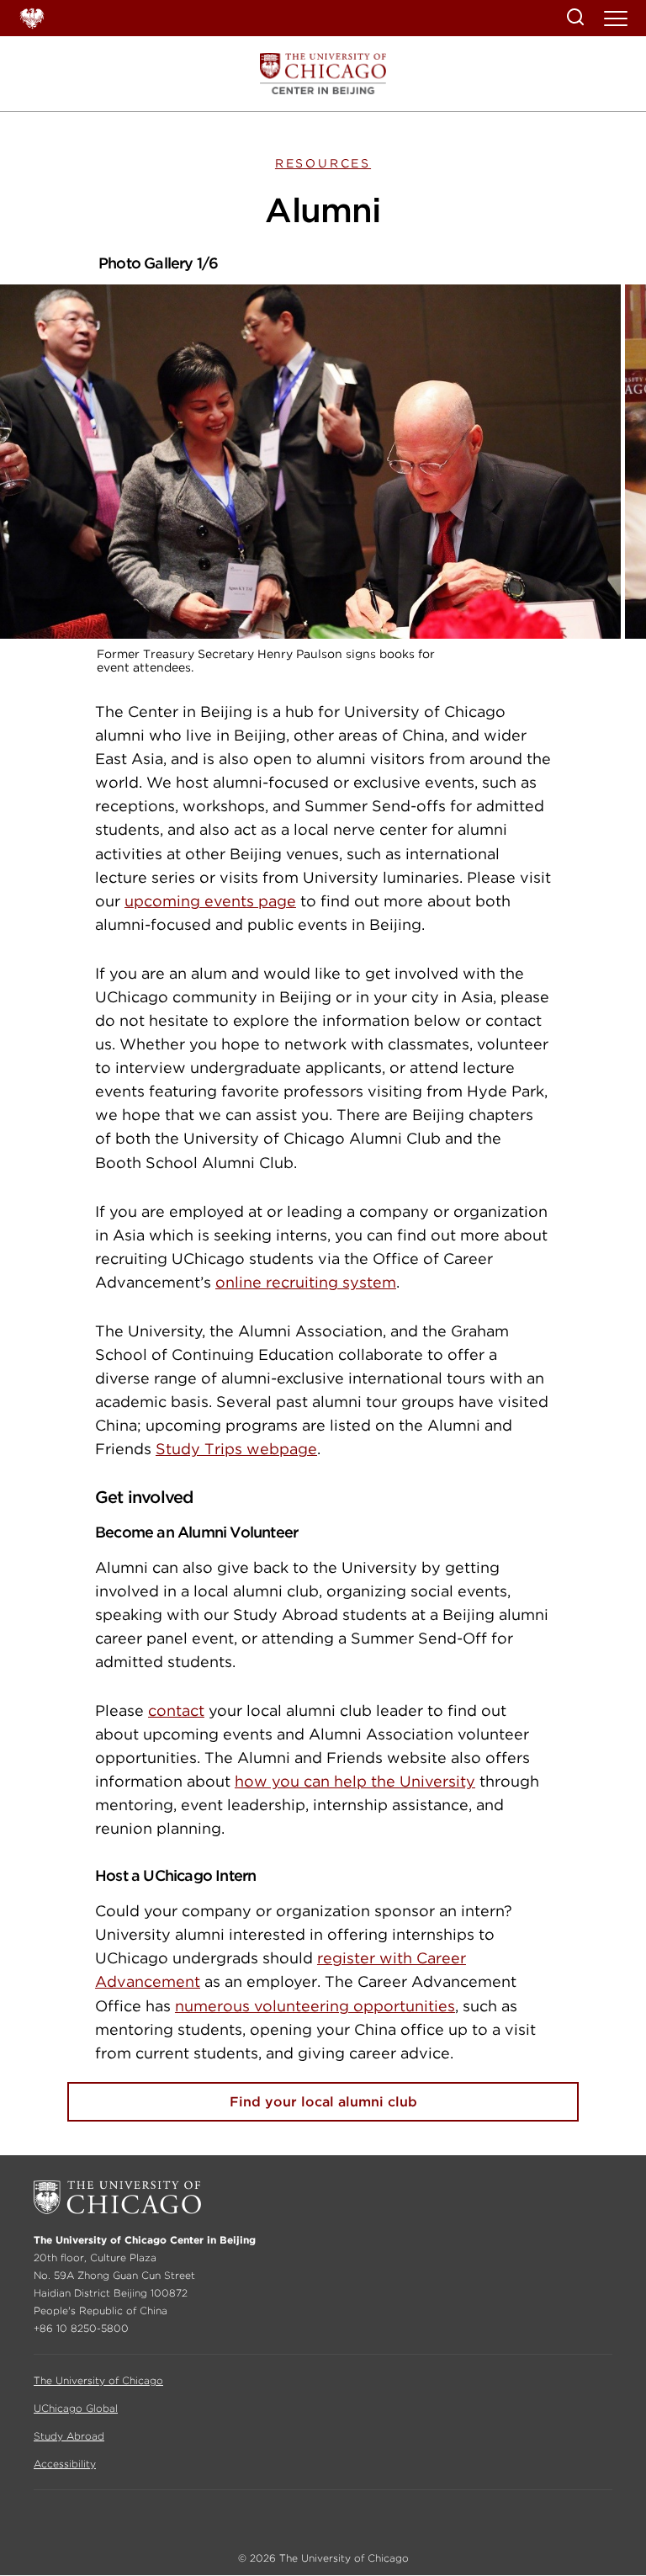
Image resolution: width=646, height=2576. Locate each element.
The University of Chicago (98, 2380)
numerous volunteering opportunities (315, 2006)
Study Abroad (69, 2436)
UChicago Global (76, 2408)
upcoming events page (210, 901)
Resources (323, 163)
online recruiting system (306, 1282)
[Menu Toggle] (617, 24)
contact (176, 1710)
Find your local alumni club (323, 2102)
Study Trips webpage (236, 1449)
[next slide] (574, 358)
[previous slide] (72, 358)
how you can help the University (355, 1781)
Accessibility (65, 2464)
